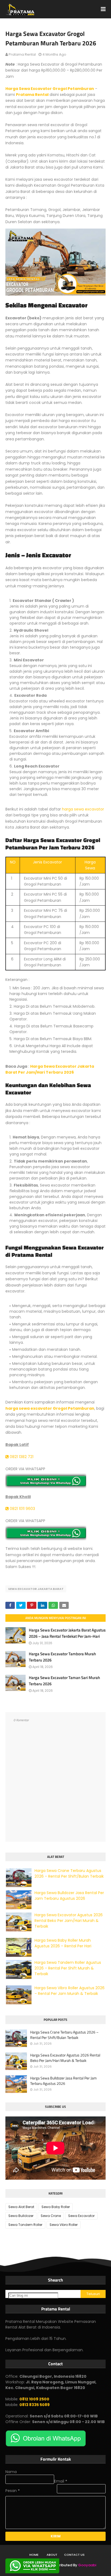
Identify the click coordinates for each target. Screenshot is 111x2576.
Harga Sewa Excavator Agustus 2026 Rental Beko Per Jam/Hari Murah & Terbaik (69, 1921)
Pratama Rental (22, 54)
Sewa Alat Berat (21, 2207)
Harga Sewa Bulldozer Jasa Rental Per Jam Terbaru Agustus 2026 (69, 1896)
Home (34, 2555)
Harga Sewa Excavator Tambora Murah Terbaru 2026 (62, 1657)
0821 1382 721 (21, 1457)
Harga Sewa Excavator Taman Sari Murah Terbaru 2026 (64, 1681)
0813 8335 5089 (34, 2405)
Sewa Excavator (81, 2216)
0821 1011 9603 (22, 1509)
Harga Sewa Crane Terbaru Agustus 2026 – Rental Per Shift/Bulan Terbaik (69, 1873)
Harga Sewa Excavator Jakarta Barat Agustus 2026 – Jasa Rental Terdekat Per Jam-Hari (67, 1633)
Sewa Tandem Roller (25, 2225)
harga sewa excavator (83, 809)
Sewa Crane (51, 2216)
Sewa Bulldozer (21, 2216)
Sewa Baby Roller (56, 2207)
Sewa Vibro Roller (64, 2225)
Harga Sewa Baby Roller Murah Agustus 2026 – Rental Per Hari (63, 1943)
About (52, 2555)
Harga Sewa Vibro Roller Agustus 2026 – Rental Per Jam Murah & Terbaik (70, 1991)
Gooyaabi (87, 2565)
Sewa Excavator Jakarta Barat (36, 1589)
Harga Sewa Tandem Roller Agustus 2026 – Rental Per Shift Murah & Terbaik (68, 1968)
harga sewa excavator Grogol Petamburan (50, 1408)
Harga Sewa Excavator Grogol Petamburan (50, 89)
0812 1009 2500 (34, 2399)
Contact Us (74, 2555)
